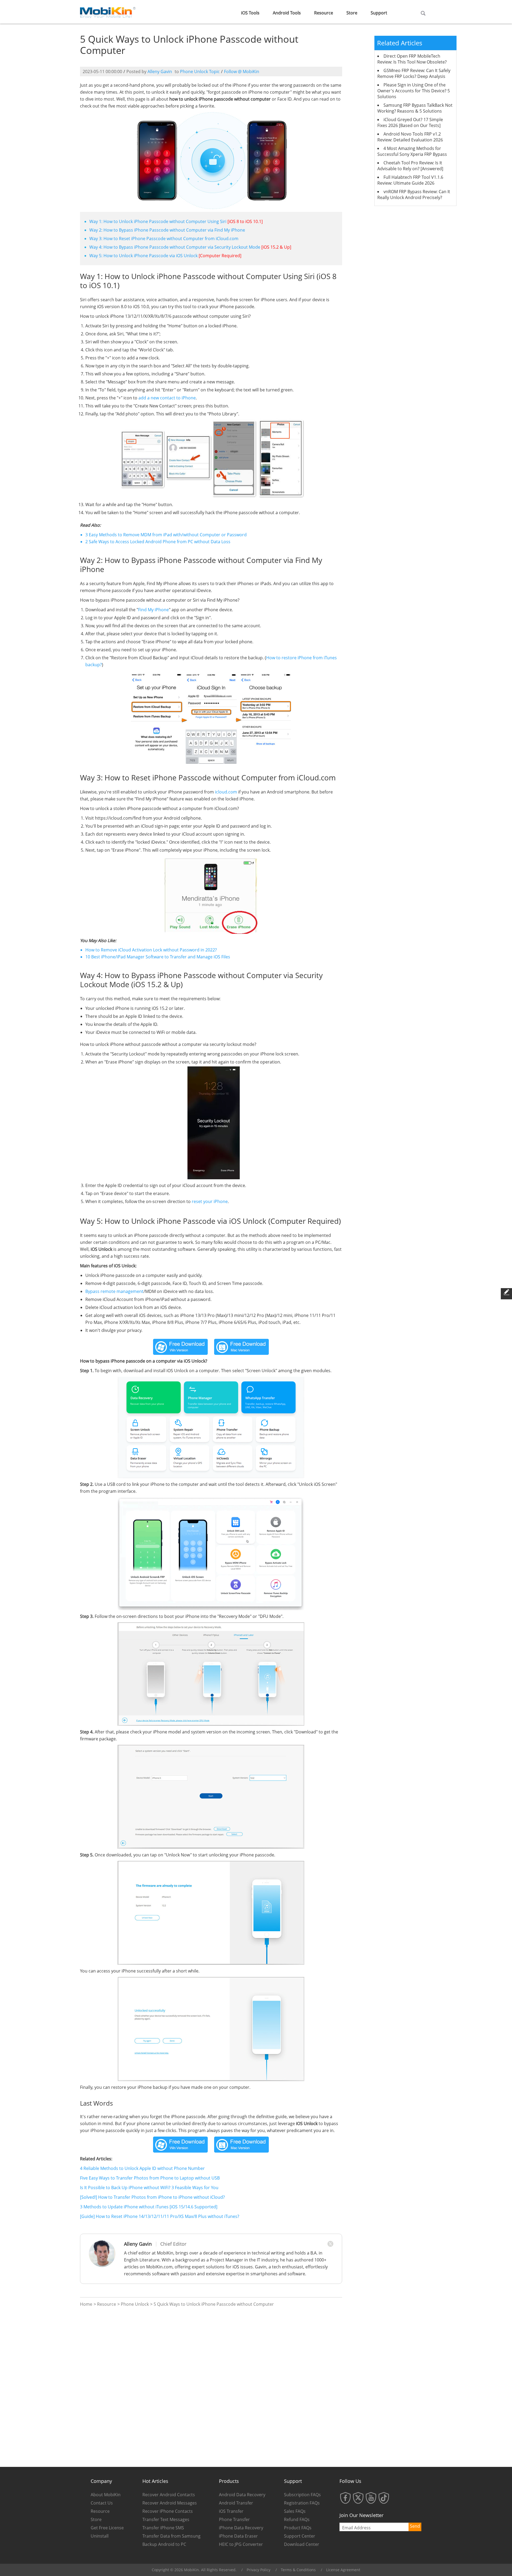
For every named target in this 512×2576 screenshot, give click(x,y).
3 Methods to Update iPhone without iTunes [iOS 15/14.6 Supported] (149, 2207)
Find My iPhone (153, 610)
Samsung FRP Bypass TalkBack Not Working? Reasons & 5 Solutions (415, 108)
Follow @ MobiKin (242, 72)
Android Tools (287, 13)
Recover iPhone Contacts (168, 2511)
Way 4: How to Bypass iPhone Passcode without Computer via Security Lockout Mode (175, 247)
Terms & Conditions (298, 2570)
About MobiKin (106, 2495)
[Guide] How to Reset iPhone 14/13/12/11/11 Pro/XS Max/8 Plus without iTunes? (160, 2216)
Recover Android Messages (170, 2503)
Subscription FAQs (302, 2495)
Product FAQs (298, 2528)
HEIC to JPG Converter (241, 2544)
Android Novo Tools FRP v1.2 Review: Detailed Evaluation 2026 (410, 137)
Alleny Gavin (160, 72)
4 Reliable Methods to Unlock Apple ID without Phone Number (142, 2168)
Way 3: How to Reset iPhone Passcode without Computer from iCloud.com (164, 239)
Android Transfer (236, 2503)
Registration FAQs (302, 2503)
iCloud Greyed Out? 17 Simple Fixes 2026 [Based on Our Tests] (410, 122)
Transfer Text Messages (166, 2519)
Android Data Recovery (242, 2495)
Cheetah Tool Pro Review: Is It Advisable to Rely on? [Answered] (410, 166)
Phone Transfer (234, 2519)
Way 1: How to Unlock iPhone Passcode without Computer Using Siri (158, 221)
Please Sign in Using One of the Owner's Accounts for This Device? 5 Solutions (414, 91)
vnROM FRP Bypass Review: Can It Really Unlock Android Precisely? (414, 195)
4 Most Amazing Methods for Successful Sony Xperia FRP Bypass (412, 151)
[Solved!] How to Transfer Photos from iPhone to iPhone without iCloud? (152, 2197)
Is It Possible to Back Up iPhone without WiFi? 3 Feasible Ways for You (149, 2188)
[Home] (108, 11)
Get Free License (107, 2528)
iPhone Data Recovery (241, 2528)
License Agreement (343, 2570)
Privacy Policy (259, 2570)
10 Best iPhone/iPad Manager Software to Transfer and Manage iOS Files (158, 957)
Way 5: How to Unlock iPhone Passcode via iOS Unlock (143, 256)
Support (379, 13)
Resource (324, 13)
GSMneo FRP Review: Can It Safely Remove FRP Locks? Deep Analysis (414, 73)
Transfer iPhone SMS (163, 2528)
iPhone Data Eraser (238, 2536)
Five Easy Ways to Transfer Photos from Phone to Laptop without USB (150, 2178)
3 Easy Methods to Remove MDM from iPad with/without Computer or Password (166, 535)
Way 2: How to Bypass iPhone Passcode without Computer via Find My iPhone (167, 230)
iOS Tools (250, 13)
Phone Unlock (135, 2304)
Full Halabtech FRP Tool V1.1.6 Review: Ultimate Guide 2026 (410, 180)
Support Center (300, 2536)
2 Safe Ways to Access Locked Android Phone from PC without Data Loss (158, 542)
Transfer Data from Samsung (171, 2536)
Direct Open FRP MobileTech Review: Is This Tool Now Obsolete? (412, 59)
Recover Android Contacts (169, 2495)
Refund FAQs (297, 2519)
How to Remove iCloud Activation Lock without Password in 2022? (151, 950)
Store (352, 13)
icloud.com (226, 792)
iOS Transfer (231, 2511)
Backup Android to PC (164, 2544)
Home (86, 2304)
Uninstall (100, 2536)
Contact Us (102, 2503)
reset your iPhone (210, 1201)
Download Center (302, 2544)
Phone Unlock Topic (200, 72)
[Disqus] (211, 2387)
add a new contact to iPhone (167, 398)
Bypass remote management (114, 1291)
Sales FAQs (295, 2511)
